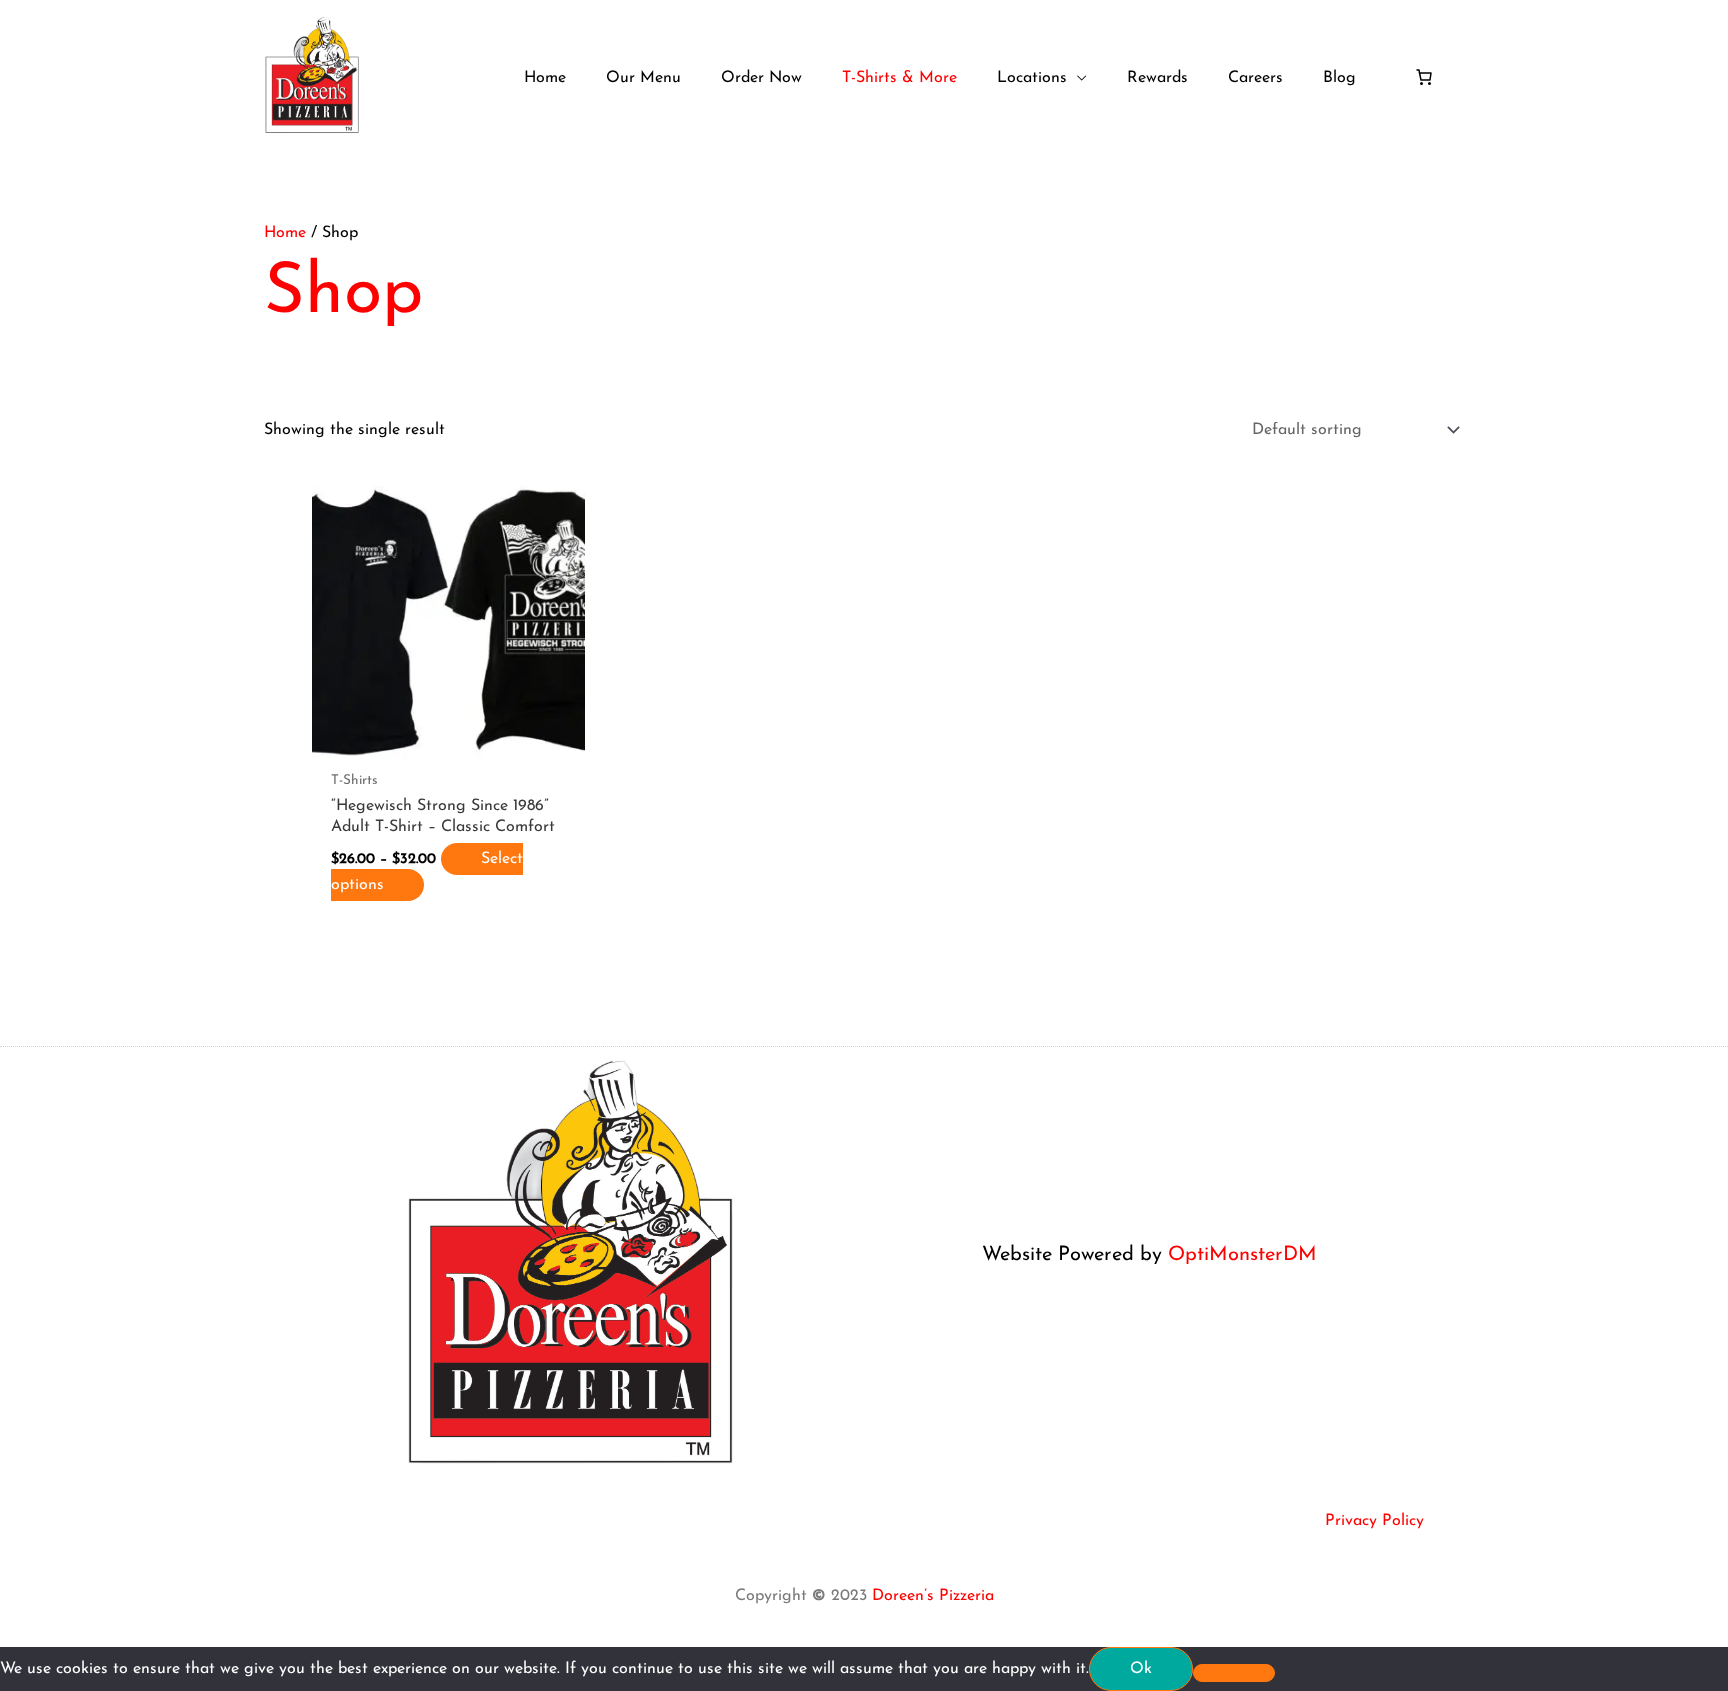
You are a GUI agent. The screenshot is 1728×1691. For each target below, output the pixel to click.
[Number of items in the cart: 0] (1424, 77)
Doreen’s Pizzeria (933, 1596)
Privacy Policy (1374, 1521)
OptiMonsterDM (1242, 1255)
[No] (1234, 1673)
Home (285, 233)
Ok (1141, 1669)
